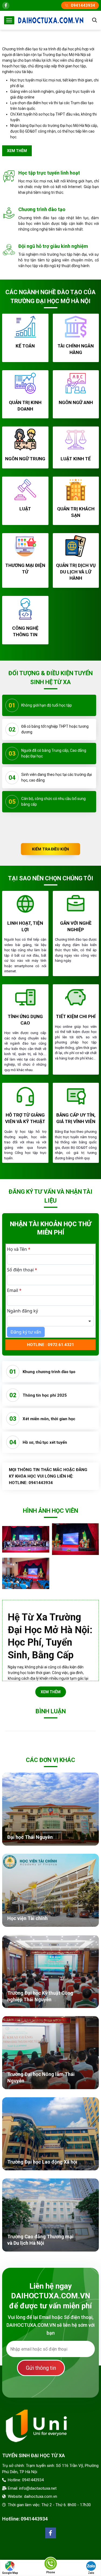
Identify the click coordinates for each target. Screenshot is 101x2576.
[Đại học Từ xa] (51, 20)
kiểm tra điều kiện (51, 849)
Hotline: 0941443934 (25, 2519)
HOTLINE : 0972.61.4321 (50, 1345)
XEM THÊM (51, 1692)
